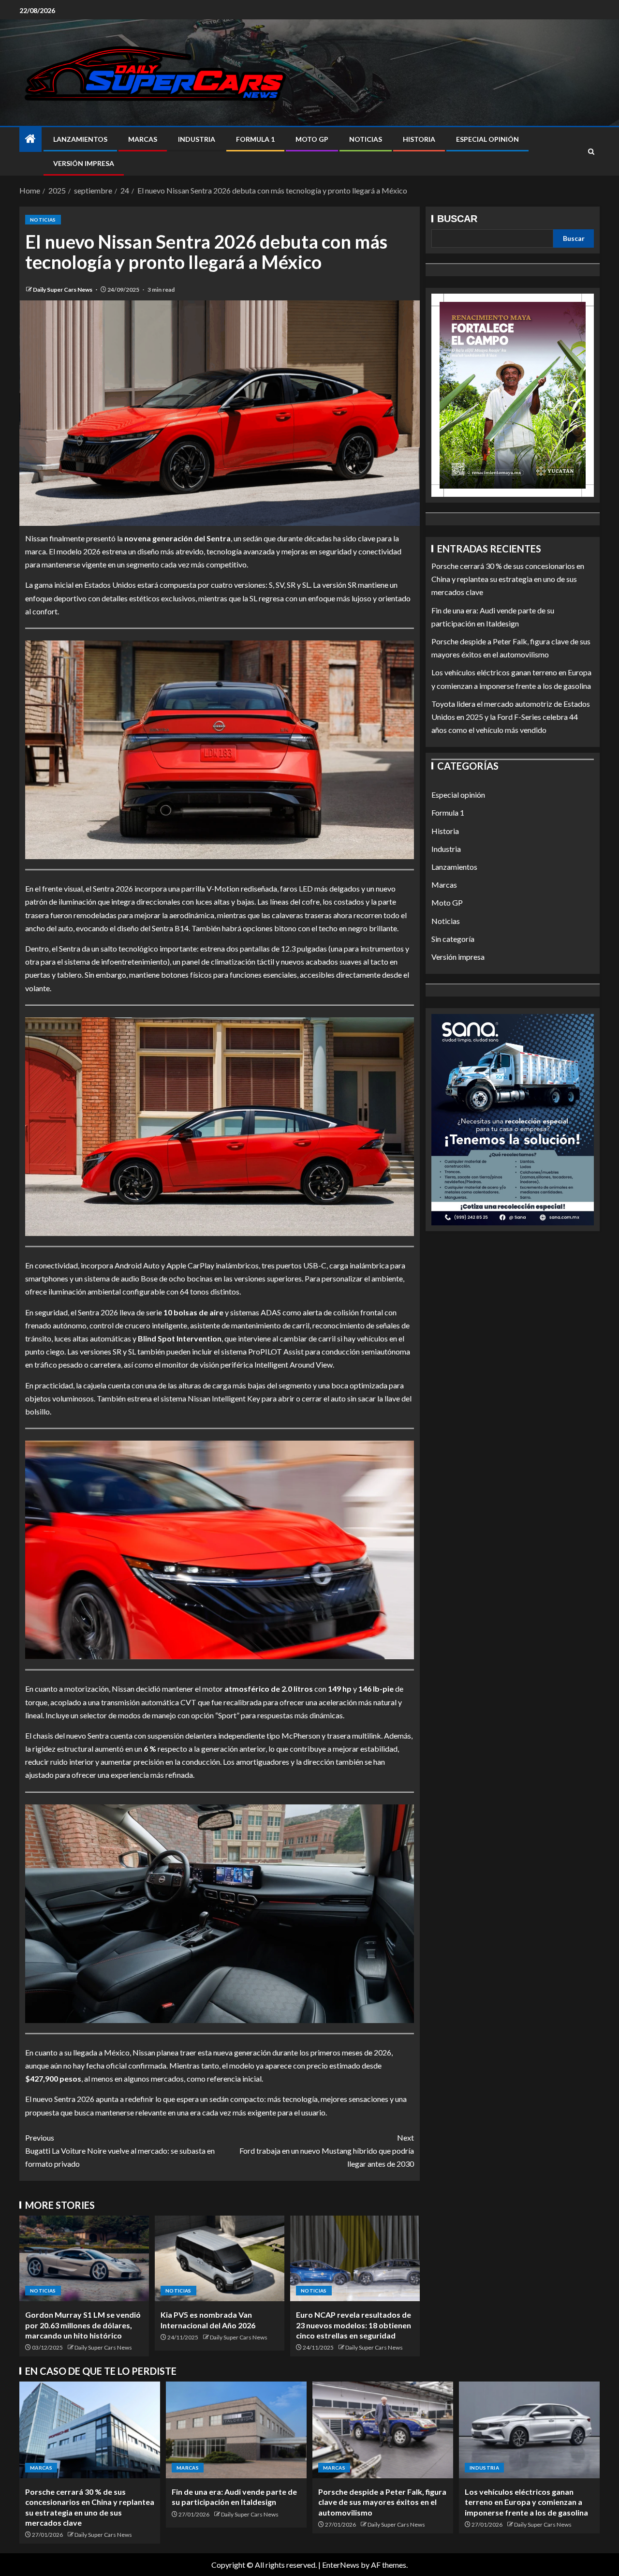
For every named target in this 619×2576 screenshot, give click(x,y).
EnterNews (341, 2565)
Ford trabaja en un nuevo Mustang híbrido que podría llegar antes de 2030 (327, 2151)
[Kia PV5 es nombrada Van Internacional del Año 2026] (220, 2258)
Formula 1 (255, 139)
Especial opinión (487, 139)
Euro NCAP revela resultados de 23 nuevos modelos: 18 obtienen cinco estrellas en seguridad (354, 2325)
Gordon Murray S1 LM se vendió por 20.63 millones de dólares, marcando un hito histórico (83, 2325)
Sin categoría (453, 939)
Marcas (143, 139)
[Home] (30, 139)
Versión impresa (84, 163)
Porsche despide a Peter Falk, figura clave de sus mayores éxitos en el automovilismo (382, 2502)
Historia (419, 139)
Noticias (366, 139)
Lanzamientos (80, 139)
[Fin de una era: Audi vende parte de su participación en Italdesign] (236, 2430)
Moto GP (312, 139)
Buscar (457, 219)
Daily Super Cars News (63, 290)
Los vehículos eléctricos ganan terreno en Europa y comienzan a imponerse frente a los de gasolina (526, 2502)
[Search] (591, 152)
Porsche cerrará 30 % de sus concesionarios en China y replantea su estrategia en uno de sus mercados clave (508, 579)
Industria (197, 139)
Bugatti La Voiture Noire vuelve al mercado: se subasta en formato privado (120, 2151)
